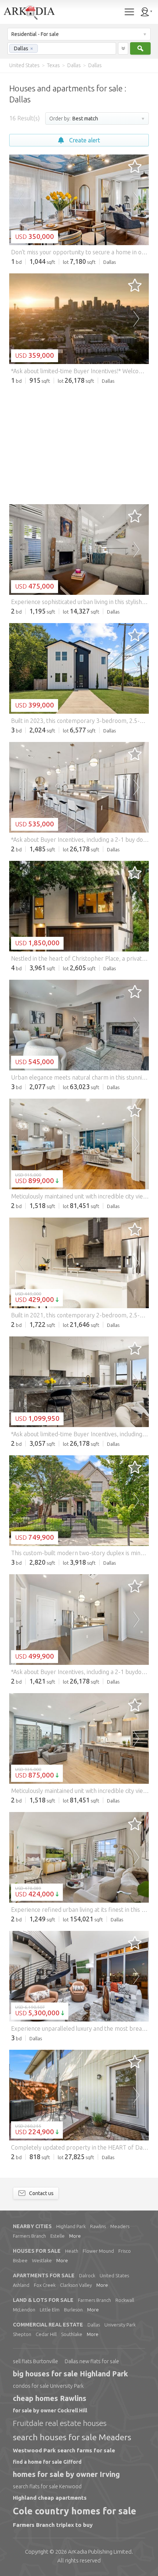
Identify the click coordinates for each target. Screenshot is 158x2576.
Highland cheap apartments (50, 2498)
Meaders (120, 2226)
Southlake (72, 2334)
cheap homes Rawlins (50, 2398)
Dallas (94, 2325)
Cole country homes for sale (75, 2511)
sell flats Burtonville (35, 2361)
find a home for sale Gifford (47, 2462)
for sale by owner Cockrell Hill (50, 2411)
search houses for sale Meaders (72, 2437)
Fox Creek (45, 2285)
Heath (72, 2251)
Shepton (22, 2334)
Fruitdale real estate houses (60, 2423)
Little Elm (50, 2310)
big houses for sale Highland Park (70, 2374)
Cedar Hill (46, 2334)
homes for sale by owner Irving (66, 2474)
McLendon (24, 2310)
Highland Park (71, 2226)
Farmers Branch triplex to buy (53, 2525)
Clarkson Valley (76, 2285)
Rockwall (125, 2300)
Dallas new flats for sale (92, 2361)
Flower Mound (98, 2251)
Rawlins (98, 2226)
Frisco (125, 2251)
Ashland (21, 2285)
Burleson (73, 2310)
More (75, 2236)
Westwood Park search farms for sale (64, 2450)
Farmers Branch (29, 2236)
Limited (100, 2552)
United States (114, 2275)
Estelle (58, 2236)
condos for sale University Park (48, 2386)
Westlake (42, 2260)
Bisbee (20, 2260)
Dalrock (87, 2275)
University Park (120, 2325)
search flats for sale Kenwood (47, 2486)
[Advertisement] (79, 444)
